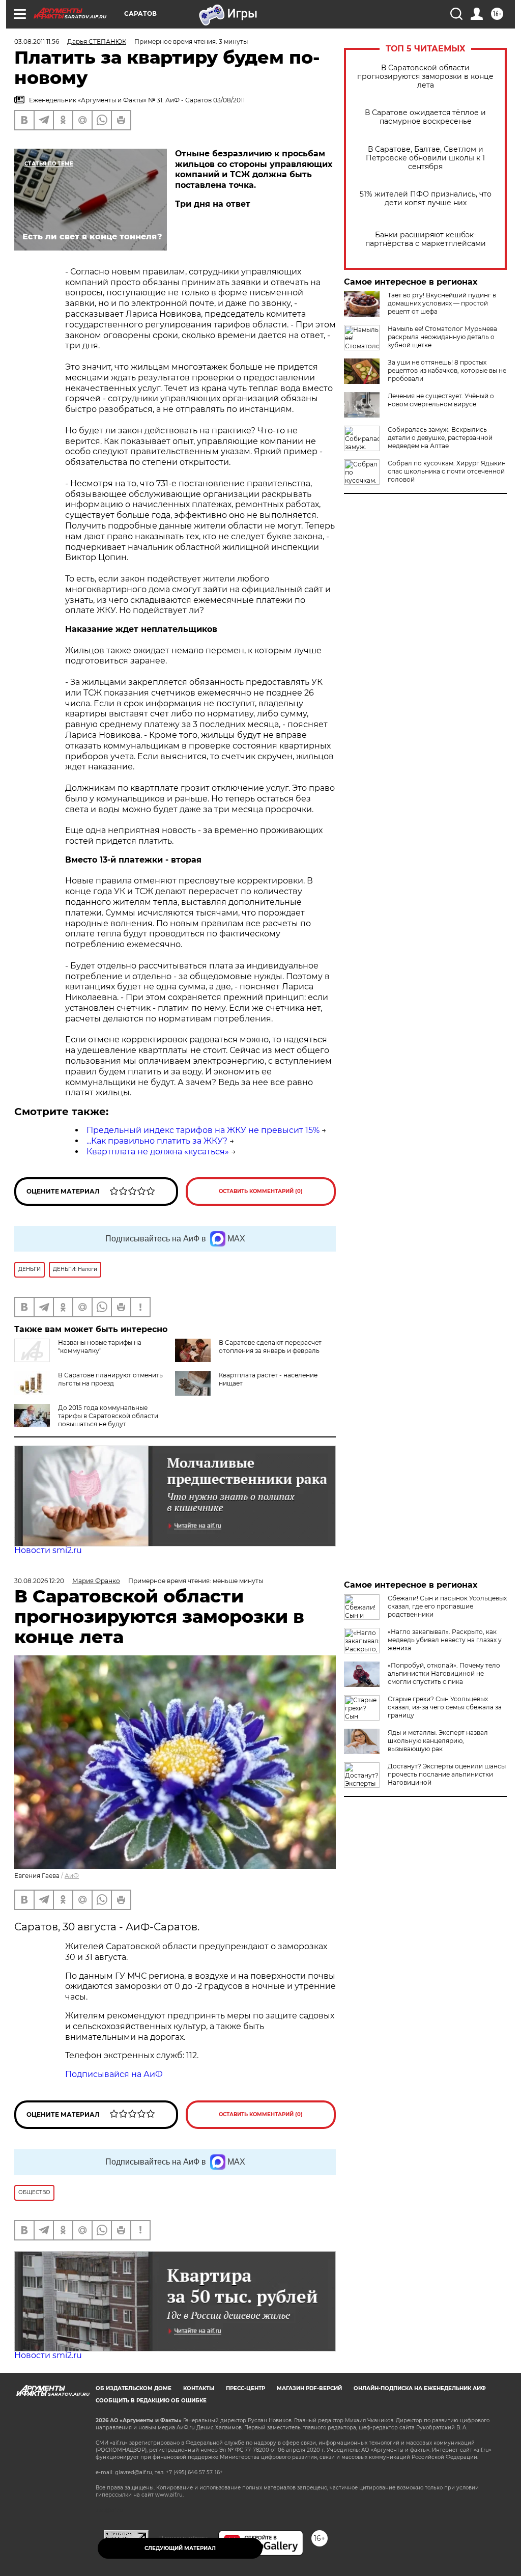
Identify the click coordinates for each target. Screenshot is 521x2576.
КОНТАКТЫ (199, 2388)
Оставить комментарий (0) (261, 1191)
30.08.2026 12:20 (39, 1581)
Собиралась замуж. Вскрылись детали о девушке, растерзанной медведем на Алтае (440, 438)
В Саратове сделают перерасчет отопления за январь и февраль (270, 1347)
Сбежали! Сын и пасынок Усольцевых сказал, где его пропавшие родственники (447, 1606)
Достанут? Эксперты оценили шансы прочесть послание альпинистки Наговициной (447, 1774)
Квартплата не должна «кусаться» (158, 1152)
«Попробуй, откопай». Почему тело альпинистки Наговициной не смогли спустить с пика (444, 1673)
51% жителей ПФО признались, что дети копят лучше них (426, 199)
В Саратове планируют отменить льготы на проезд (110, 1379)
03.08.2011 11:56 (37, 41)
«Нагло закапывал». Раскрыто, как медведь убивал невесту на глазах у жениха (445, 1640)
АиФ (72, 1876)
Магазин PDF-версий (309, 2388)
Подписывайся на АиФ (114, 2074)
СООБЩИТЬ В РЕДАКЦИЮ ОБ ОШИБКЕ (151, 2401)
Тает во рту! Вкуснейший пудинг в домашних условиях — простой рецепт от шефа (442, 303)
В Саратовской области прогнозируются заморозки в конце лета (425, 77)
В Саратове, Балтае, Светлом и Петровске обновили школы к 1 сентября (425, 158)
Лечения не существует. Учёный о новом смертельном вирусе (441, 400)
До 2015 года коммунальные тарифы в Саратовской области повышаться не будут (108, 1416)
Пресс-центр (245, 2388)
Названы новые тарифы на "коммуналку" (100, 1347)
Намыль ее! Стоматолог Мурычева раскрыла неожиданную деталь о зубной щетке (442, 337)
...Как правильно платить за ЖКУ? (157, 1141)
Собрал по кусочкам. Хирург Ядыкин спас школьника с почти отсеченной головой (447, 471)
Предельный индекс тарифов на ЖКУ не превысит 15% (203, 1130)
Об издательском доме (134, 2388)
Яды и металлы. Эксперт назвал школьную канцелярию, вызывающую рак (438, 1741)
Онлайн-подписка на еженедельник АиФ (420, 2388)
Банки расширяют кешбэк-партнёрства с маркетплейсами (426, 239)
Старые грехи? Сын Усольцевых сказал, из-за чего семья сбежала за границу (445, 1707)
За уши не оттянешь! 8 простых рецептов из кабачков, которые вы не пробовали (447, 370)
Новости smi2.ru (48, 1550)
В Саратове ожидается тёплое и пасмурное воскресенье (425, 117)
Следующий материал (180, 2548)
